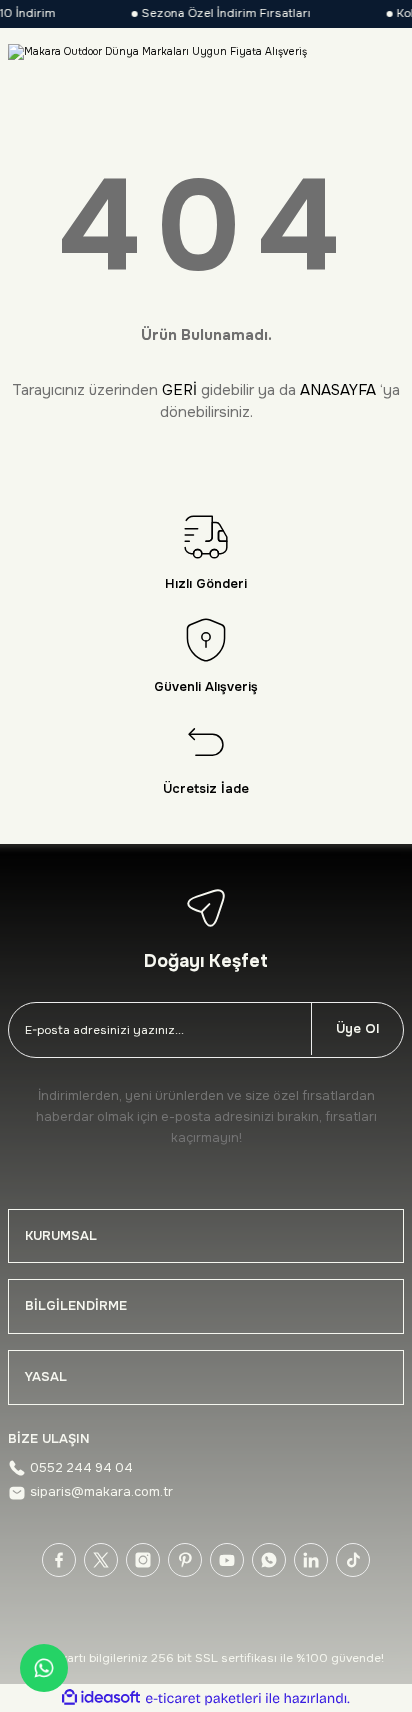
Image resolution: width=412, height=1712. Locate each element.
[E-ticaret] (203, 1698)
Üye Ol (357, 1029)
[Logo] (157, 52)
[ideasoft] (101, 1698)
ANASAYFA (338, 390)
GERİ (179, 390)
